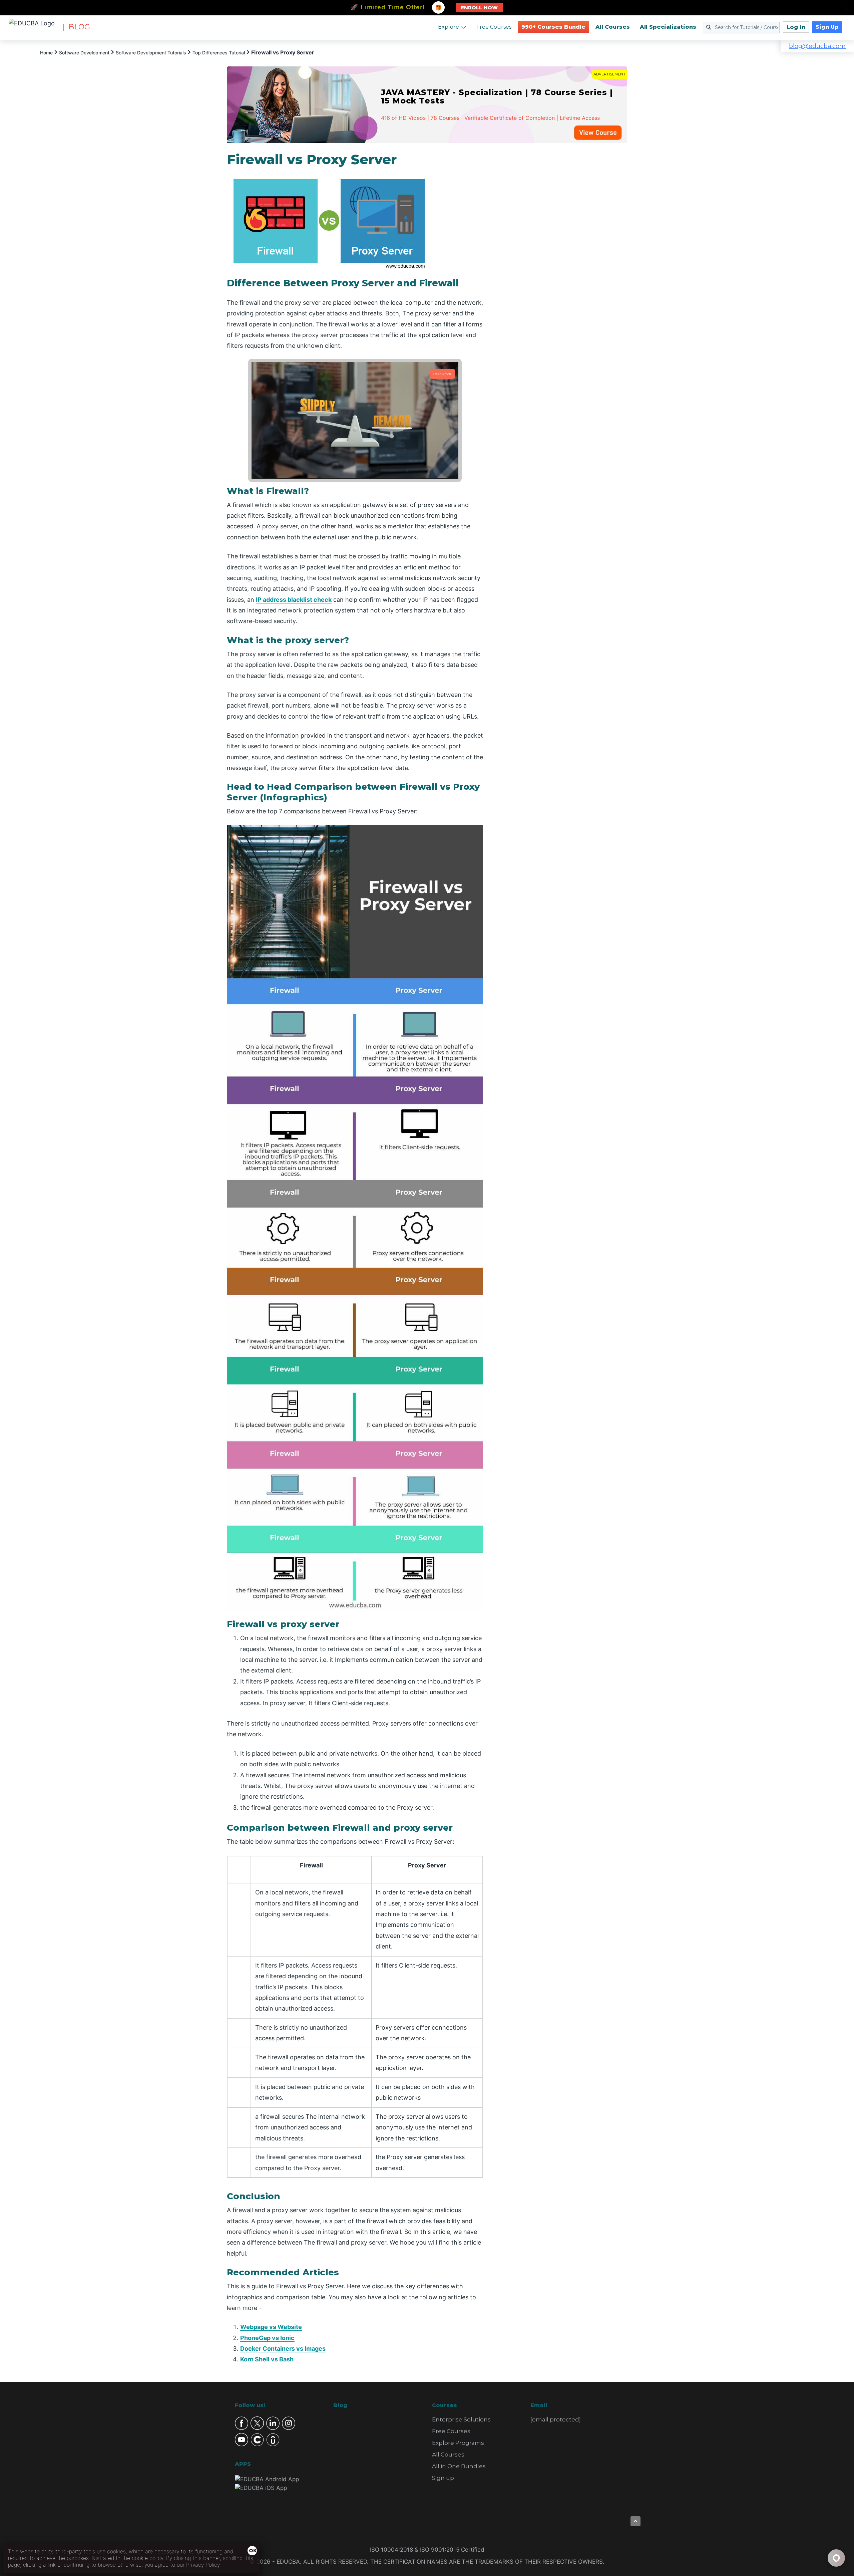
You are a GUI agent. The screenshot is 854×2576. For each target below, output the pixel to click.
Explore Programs (458, 2443)
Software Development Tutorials (151, 53)
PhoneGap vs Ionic (267, 2338)
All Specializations (668, 27)
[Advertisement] (563, 252)
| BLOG (76, 27)
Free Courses (494, 27)
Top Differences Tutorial (219, 53)
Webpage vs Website (271, 2327)
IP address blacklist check (294, 600)
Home (46, 53)
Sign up (443, 2478)
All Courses (613, 27)
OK (253, 2551)
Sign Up (827, 27)
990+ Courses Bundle (553, 27)
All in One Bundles (459, 2466)
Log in (796, 27)
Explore (449, 27)
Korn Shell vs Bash (267, 2359)
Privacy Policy (203, 2565)
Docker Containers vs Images (283, 2349)
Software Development (84, 53)
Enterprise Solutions (461, 2419)
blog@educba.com (817, 46)
